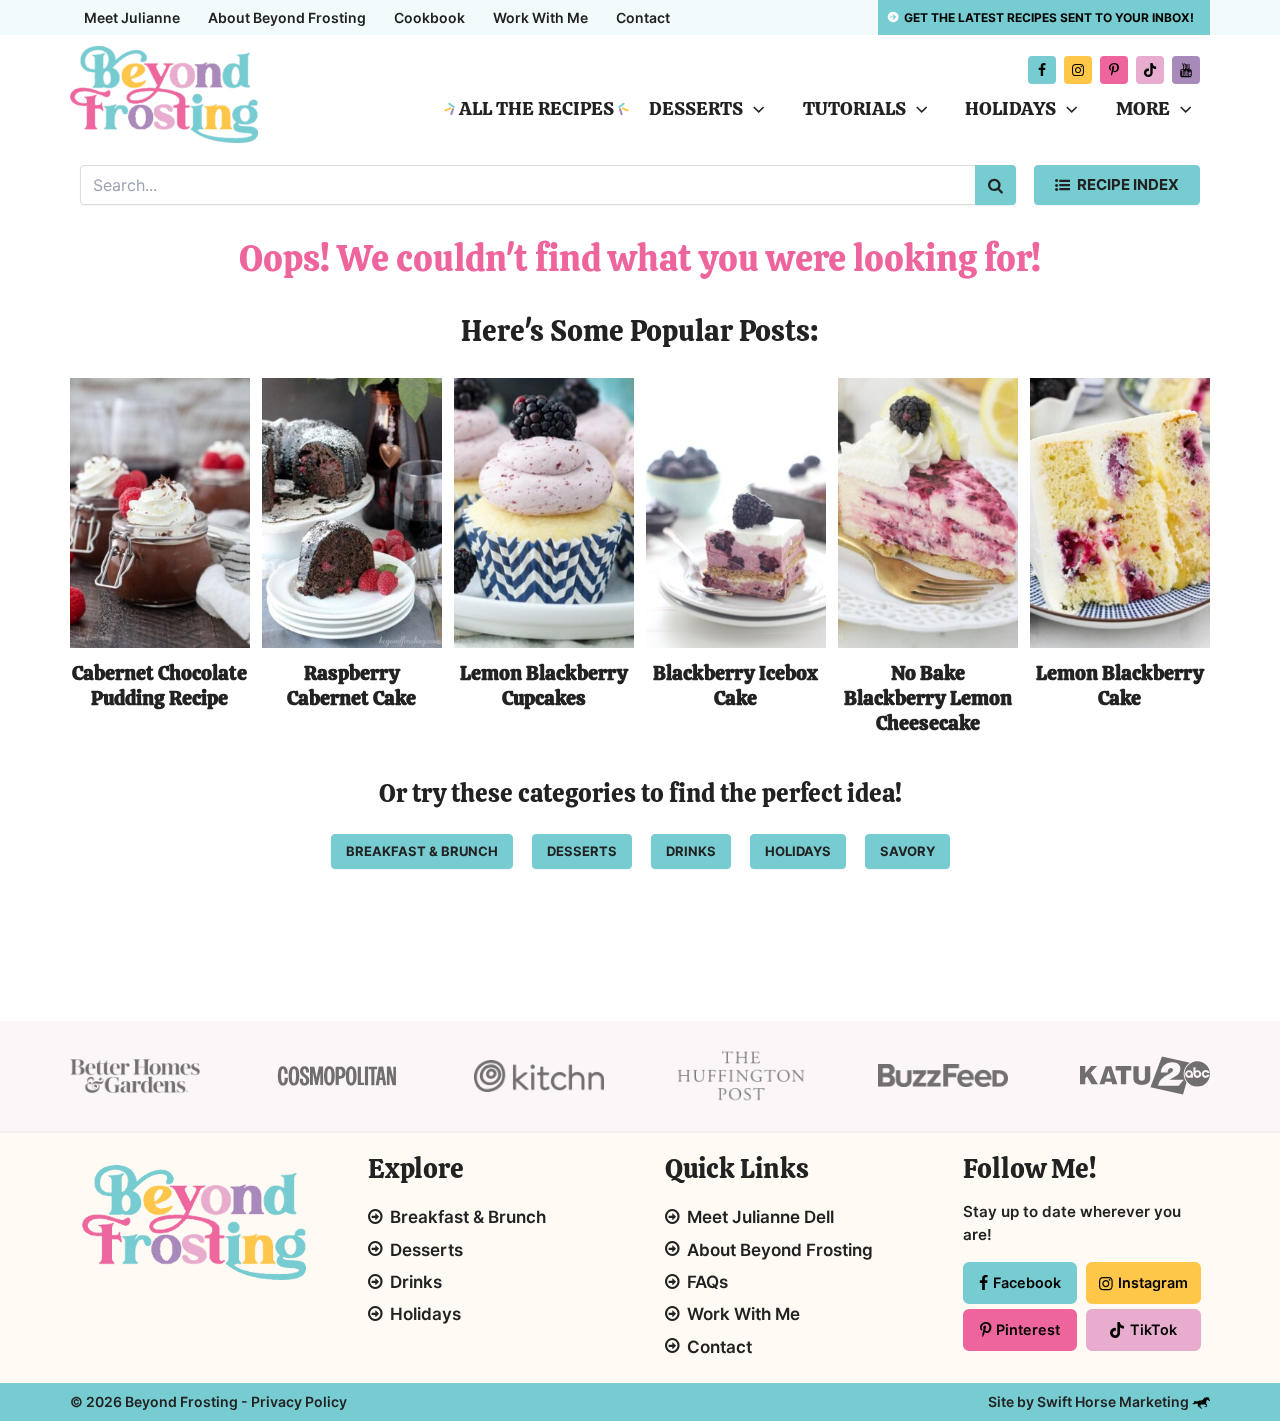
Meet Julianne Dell (760, 1217)
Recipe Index (1128, 184)
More (1143, 108)
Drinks (416, 1282)
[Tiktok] (1150, 70)
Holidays (1010, 108)
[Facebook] (1042, 70)
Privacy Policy (299, 1401)
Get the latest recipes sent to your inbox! (1049, 17)
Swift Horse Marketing (1114, 1401)
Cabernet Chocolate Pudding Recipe (159, 685)
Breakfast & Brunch (468, 1217)
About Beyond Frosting (287, 17)
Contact (643, 17)
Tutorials (854, 108)
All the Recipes (536, 108)
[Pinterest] (1114, 70)
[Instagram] (1078, 70)
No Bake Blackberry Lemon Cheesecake (928, 697)
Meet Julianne (132, 17)
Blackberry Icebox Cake (735, 685)
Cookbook (429, 17)
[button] (753, 109)
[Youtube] (1186, 70)
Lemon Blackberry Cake (1120, 685)
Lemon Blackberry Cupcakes (544, 685)
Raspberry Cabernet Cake (351, 685)
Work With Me (540, 17)
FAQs (707, 1282)
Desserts (696, 108)
